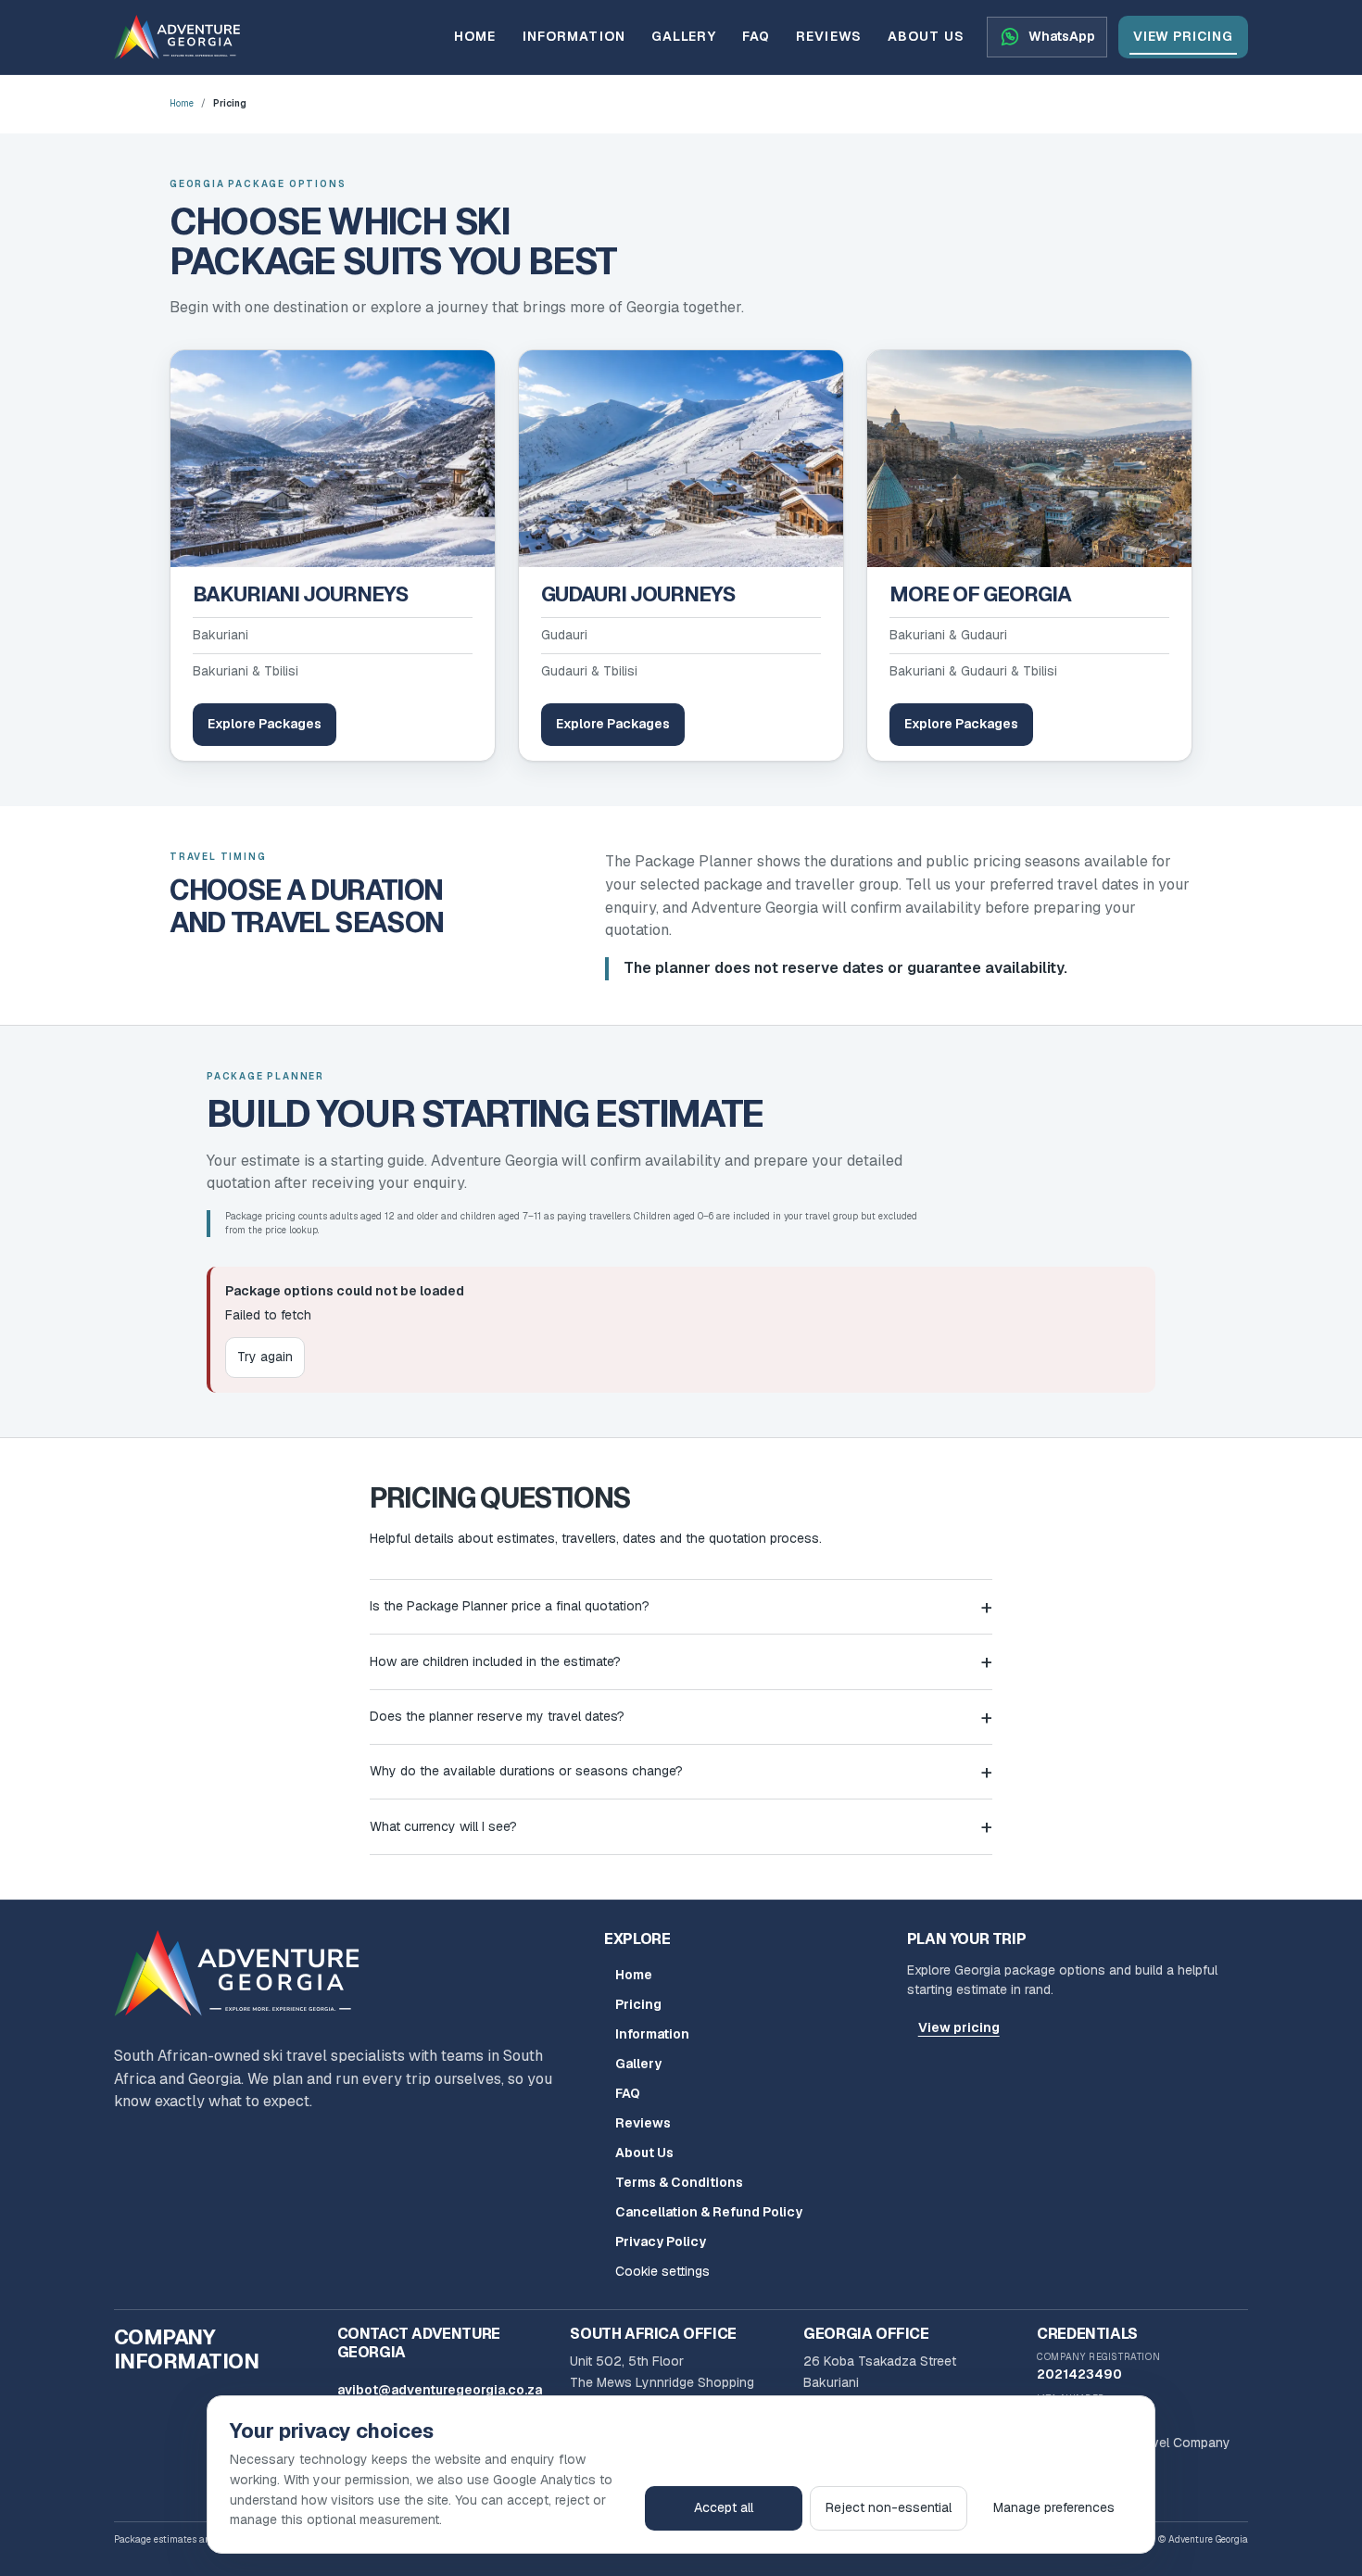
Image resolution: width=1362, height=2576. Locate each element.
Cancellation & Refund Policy (709, 2212)
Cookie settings (662, 2271)
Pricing (638, 2004)
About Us (926, 36)
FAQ (756, 36)
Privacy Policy (661, 2241)
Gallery (684, 36)
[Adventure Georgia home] (244, 1973)
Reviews (829, 36)
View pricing (1183, 36)
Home (475, 36)
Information (574, 36)
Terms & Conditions (679, 2182)
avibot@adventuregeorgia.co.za (440, 2390)
